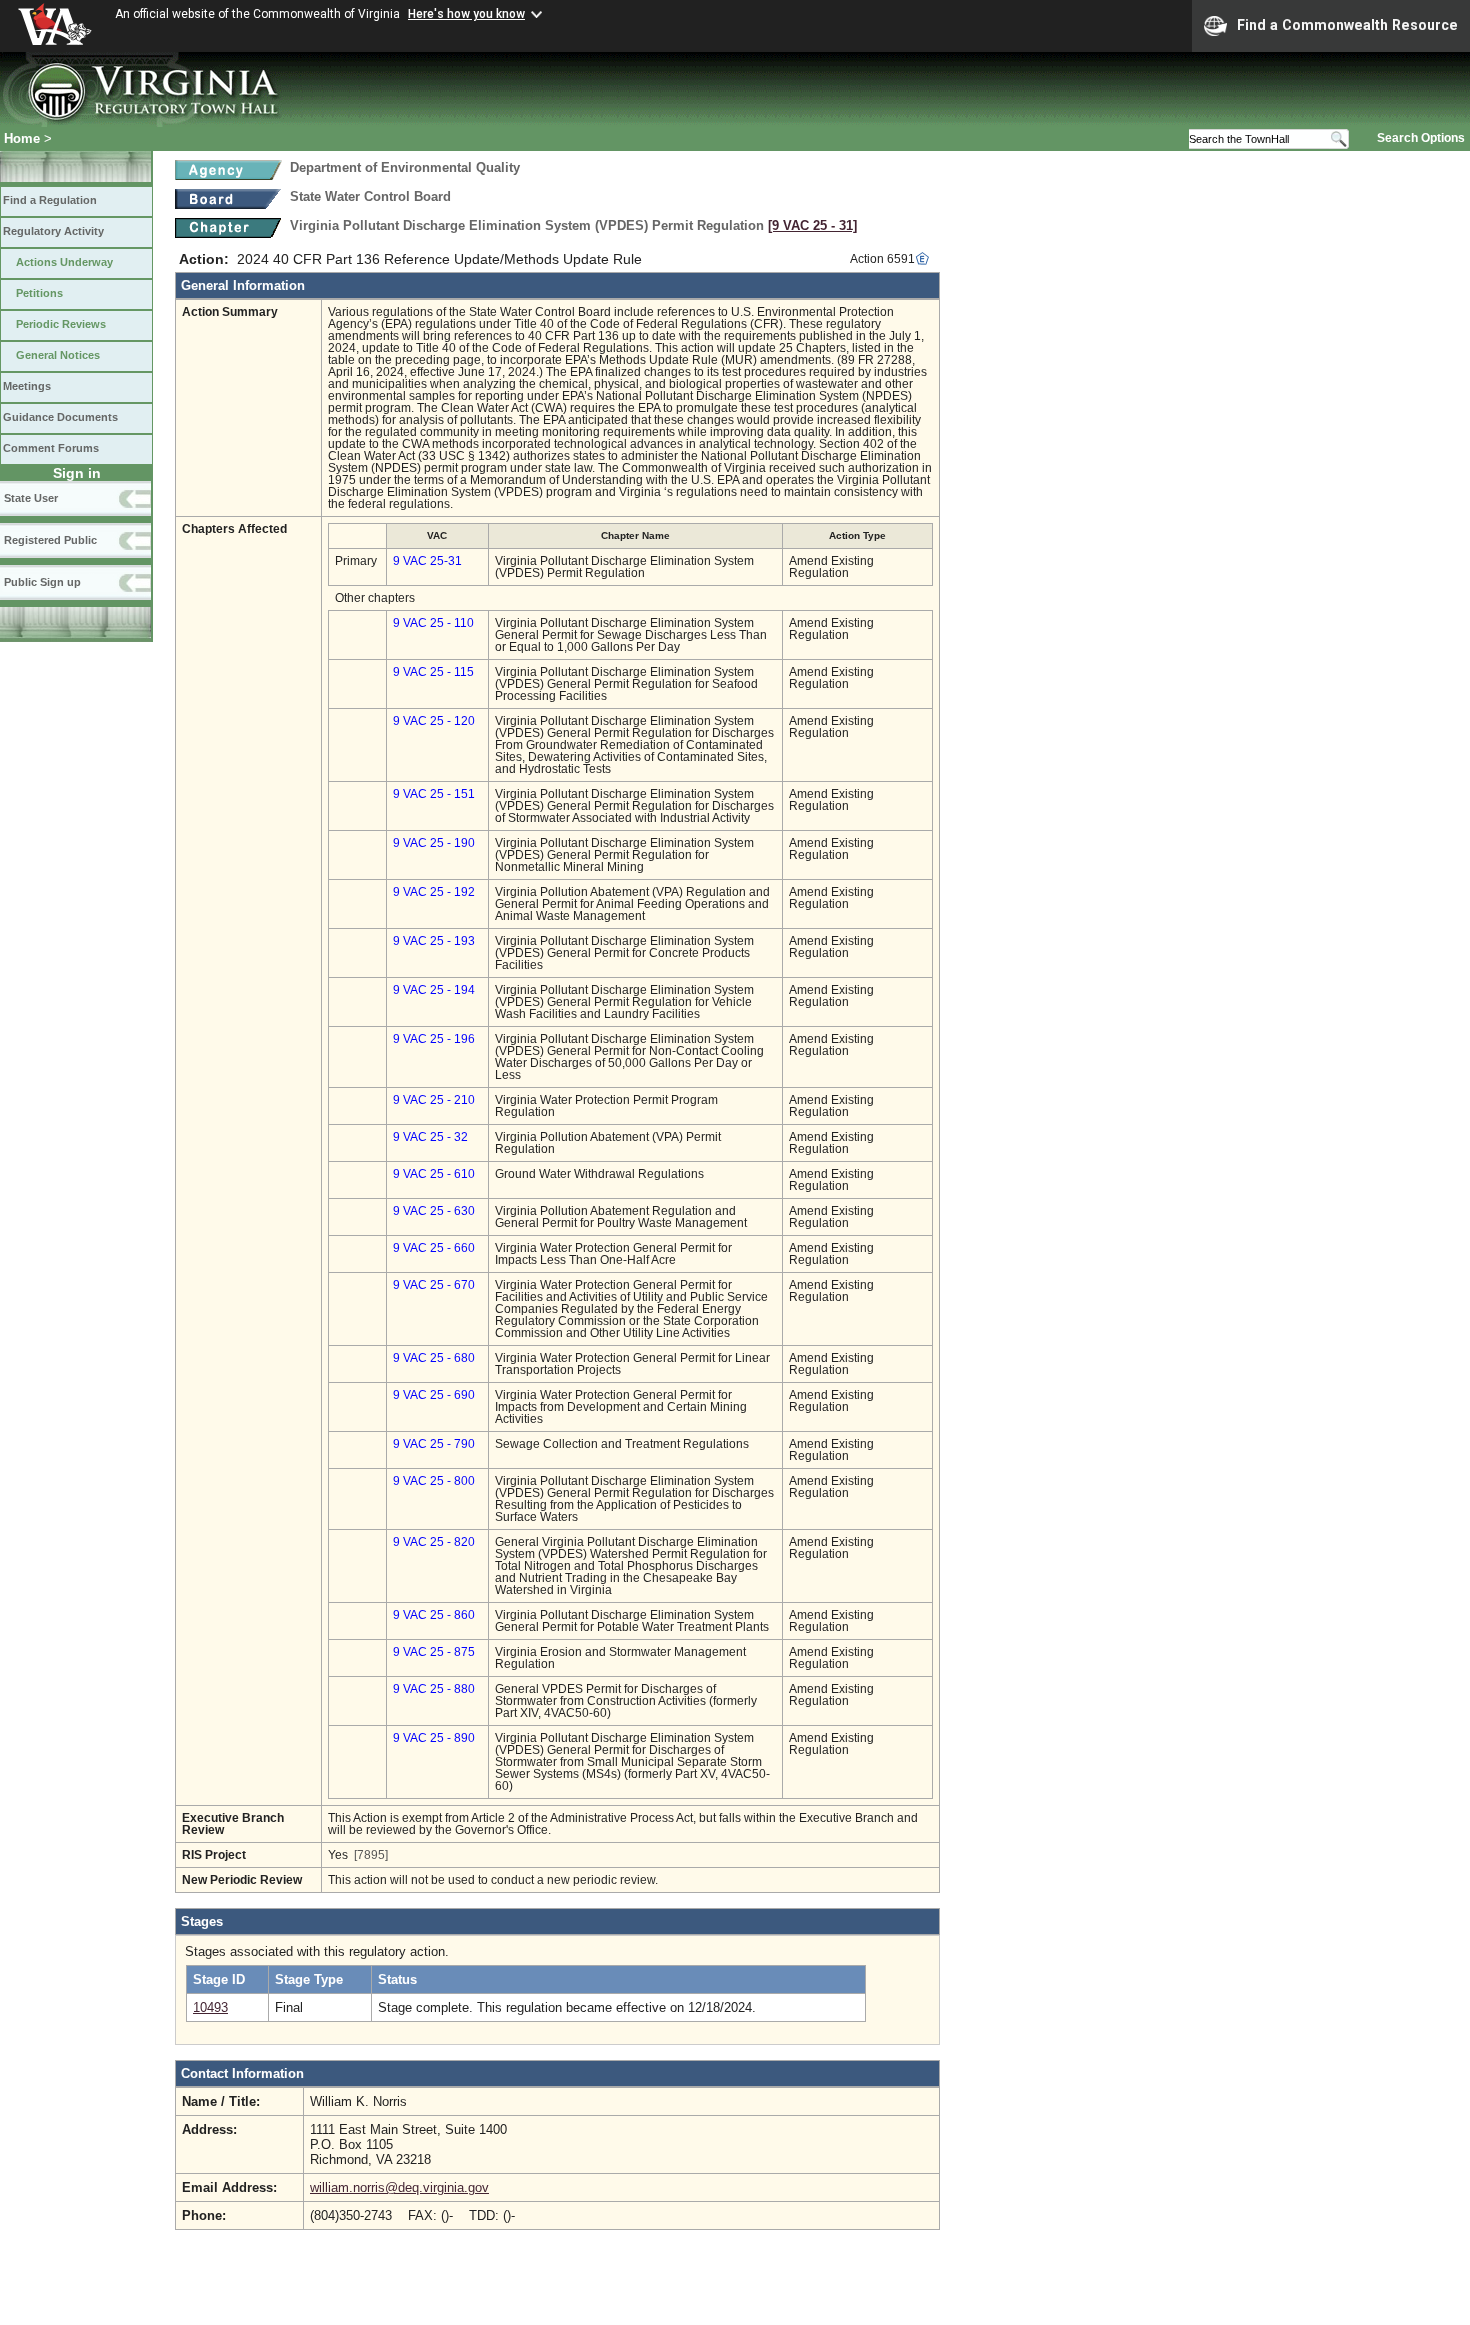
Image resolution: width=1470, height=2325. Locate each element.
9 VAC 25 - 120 (434, 721)
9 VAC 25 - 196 (434, 1039)
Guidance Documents (60, 417)
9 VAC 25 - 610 (434, 1174)
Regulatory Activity (53, 231)
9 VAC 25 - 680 (434, 1358)
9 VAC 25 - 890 (434, 1738)
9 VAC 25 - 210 (434, 1100)
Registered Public (50, 540)
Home (22, 138)
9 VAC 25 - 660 (434, 1248)
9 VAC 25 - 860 (434, 1615)
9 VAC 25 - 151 (434, 794)
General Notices (58, 355)
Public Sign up (42, 582)
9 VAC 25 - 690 (434, 1395)
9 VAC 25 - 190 (434, 843)
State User (31, 498)
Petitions (39, 293)
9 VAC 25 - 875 (434, 1652)
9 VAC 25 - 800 (434, 1481)
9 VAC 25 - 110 (433, 623)
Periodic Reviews (61, 324)
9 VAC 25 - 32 (430, 1137)
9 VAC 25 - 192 (434, 892)
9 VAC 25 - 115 (433, 672)
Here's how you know (466, 14)
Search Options (1421, 138)
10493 (210, 2007)
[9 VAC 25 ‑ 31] (812, 225)
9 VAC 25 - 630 (434, 1211)
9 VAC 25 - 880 (434, 1689)
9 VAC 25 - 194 (434, 990)
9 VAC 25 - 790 (434, 1444)
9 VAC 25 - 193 (434, 941)
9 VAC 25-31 (427, 561)
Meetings (27, 386)
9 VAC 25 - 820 (434, 1542)
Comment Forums (51, 448)
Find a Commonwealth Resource (1347, 25)
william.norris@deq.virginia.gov (399, 2187)
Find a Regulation (50, 200)
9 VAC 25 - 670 (434, 1285)
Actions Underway (64, 262)
